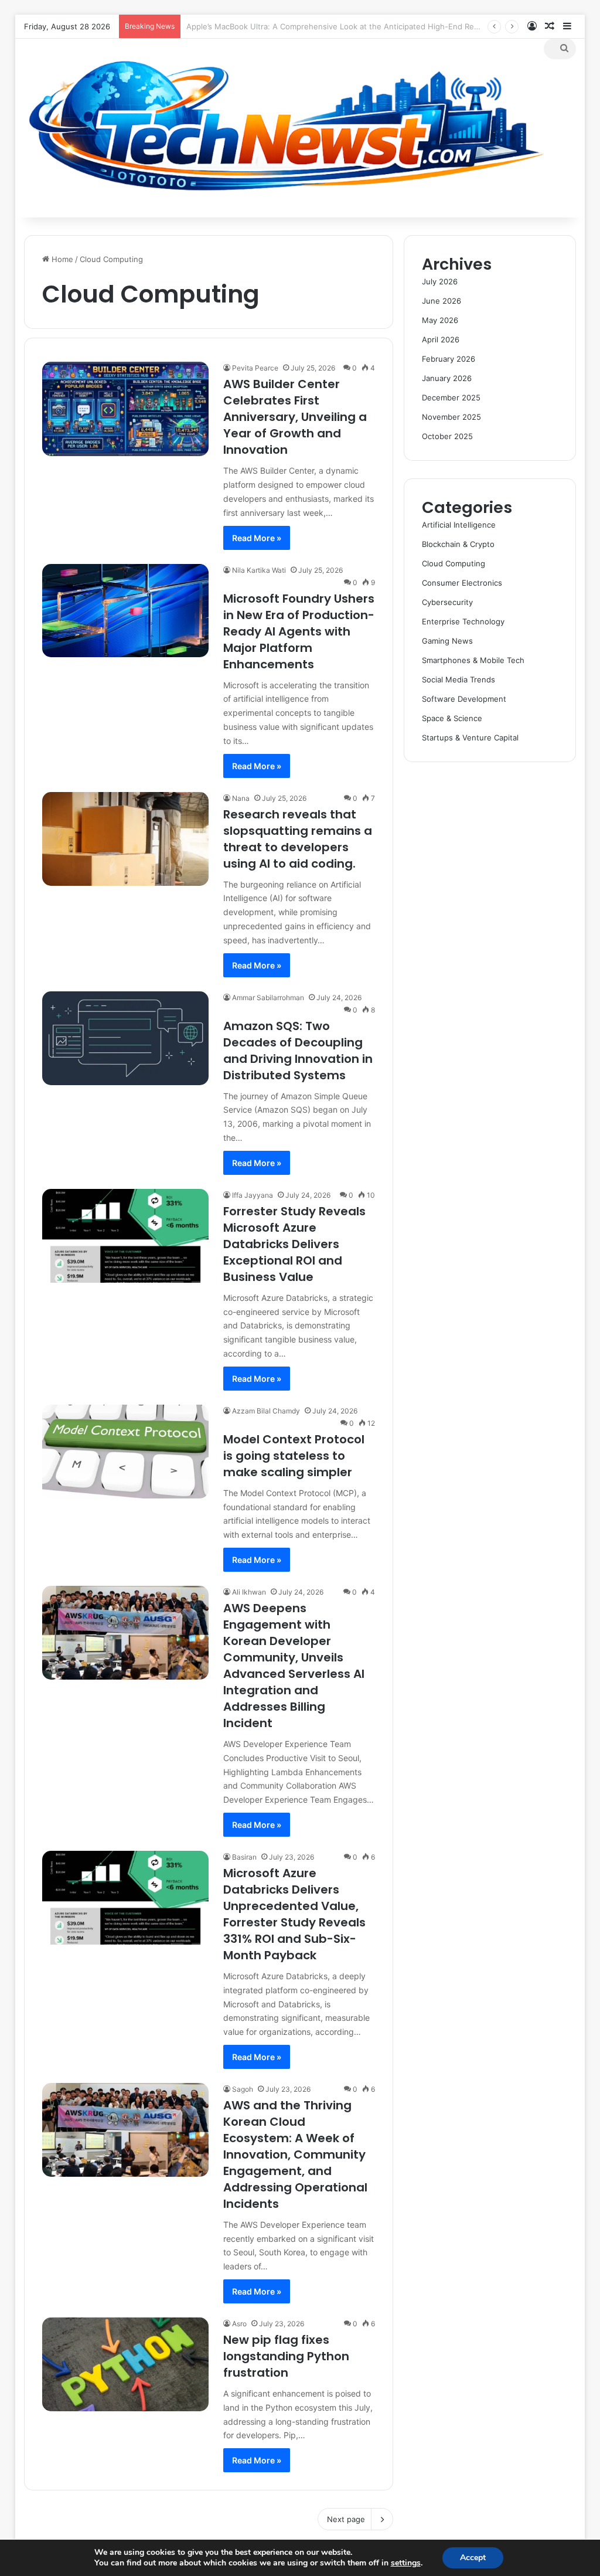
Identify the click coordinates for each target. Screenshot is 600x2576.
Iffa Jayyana (253, 1195)
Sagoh (243, 2089)
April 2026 (441, 339)
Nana (241, 798)
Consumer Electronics (462, 583)
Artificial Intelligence (459, 525)
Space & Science (452, 718)
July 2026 (440, 281)
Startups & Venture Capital (470, 738)
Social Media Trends (458, 679)
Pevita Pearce (255, 368)
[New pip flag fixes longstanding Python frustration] (125, 2364)
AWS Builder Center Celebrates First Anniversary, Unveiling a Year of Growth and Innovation (295, 417)
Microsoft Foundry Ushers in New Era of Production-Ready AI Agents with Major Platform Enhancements (299, 631)
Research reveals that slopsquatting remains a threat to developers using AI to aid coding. (298, 839)
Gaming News (447, 641)
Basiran (244, 1857)
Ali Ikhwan (249, 1592)
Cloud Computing (454, 563)
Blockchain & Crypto (458, 544)
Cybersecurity (447, 602)
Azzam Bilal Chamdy (266, 1411)
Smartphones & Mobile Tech (473, 660)
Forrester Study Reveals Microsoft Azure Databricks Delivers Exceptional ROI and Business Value (294, 1244)
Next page (346, 2519)
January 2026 (447, 378)
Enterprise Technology (463, 621)
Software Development (464, 699)
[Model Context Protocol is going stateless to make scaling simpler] (125, 1452)
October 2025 (447, 436)
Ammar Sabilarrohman (268, 998)
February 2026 (449, 359)
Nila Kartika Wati (259, 570)
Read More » (257, 538)
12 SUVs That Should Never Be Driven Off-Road (273, 26)
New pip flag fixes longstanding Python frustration (286, 2356)
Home (61, 259)
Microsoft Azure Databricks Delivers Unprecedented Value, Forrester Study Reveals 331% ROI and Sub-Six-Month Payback (294, 1914)
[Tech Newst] (284, 128)
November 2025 (451, 417)
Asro (239, 2324)
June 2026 (442, 301)
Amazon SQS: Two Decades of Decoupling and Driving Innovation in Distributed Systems (298, 1051)
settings (406, 2563)
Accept (473, 2558)
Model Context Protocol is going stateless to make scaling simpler (294, 1456)
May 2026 (440, 320)
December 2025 (451, 397)
